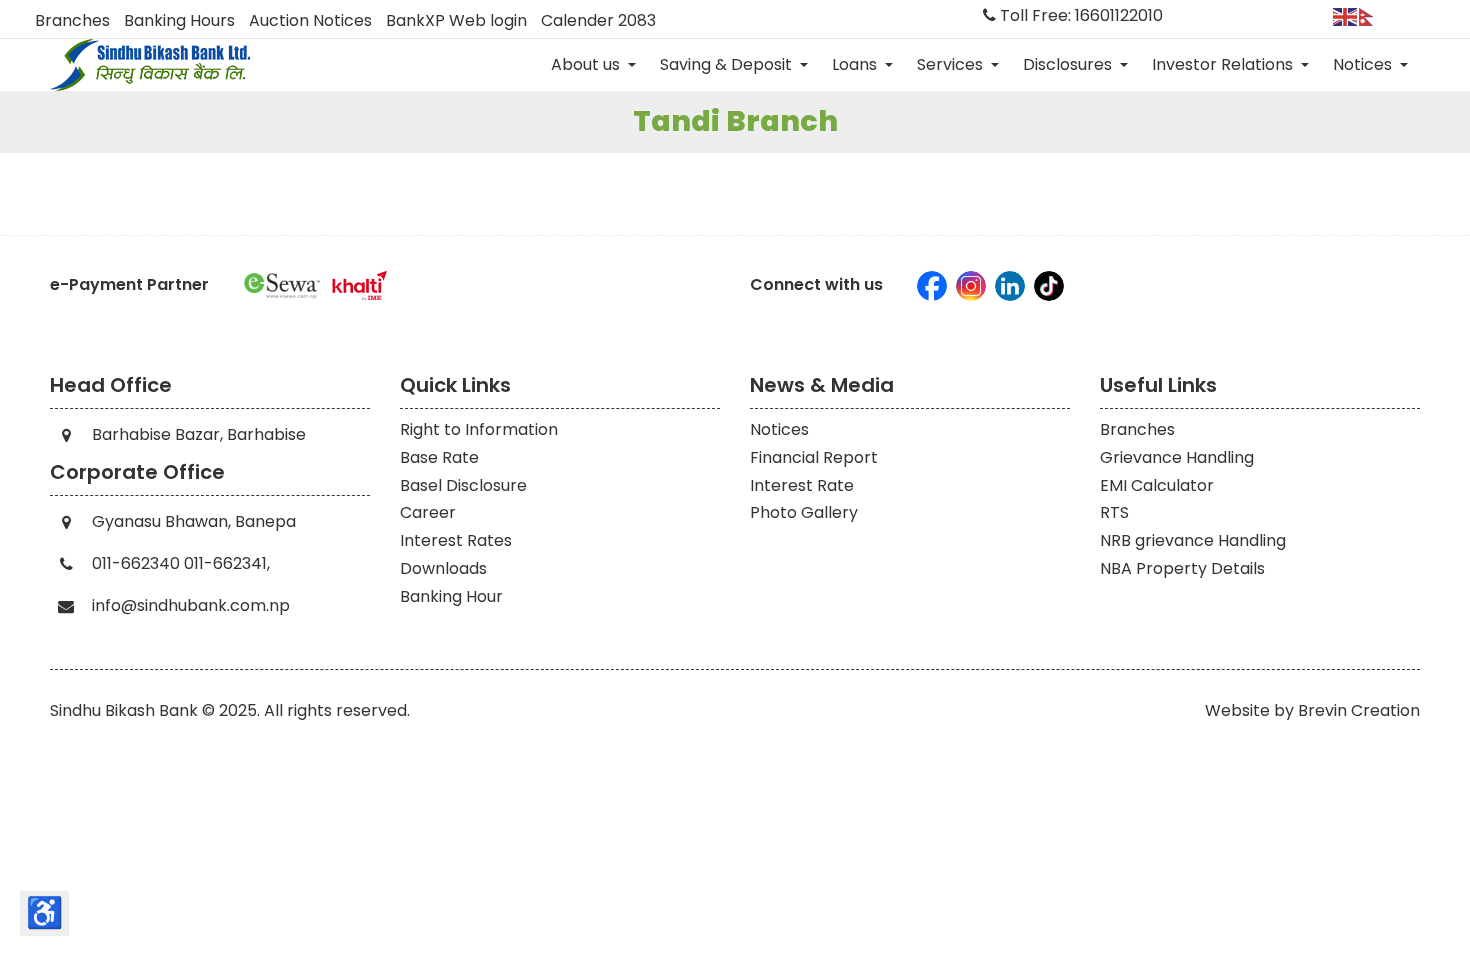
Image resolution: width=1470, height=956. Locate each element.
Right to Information (479, 429)
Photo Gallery (804, 512)
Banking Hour (451, 596)
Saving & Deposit (728, 64)
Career (428, 512)
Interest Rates (456, 540)
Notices (1364, 64)
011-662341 (225, 563)
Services (952, 64)
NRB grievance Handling (1193, 540)
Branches (72, 21)
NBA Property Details (1182, 568)
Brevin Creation (1359, 710)
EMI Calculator (1157, 485)
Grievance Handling (1177, 457)
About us (587, 64)
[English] (1346, 15)
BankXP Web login (456, 21)
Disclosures (1069, 64)
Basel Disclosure (463, 485)
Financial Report (814, 457)
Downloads (443, 568)
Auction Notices (310, 21)
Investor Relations (1224, 64)
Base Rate (439, 457)
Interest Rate (802, 485)
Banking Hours (179, 21)
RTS (1114, 512)
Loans (856, 64)
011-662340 (136, 563)
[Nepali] (1372, 15)
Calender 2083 (598, 21)
